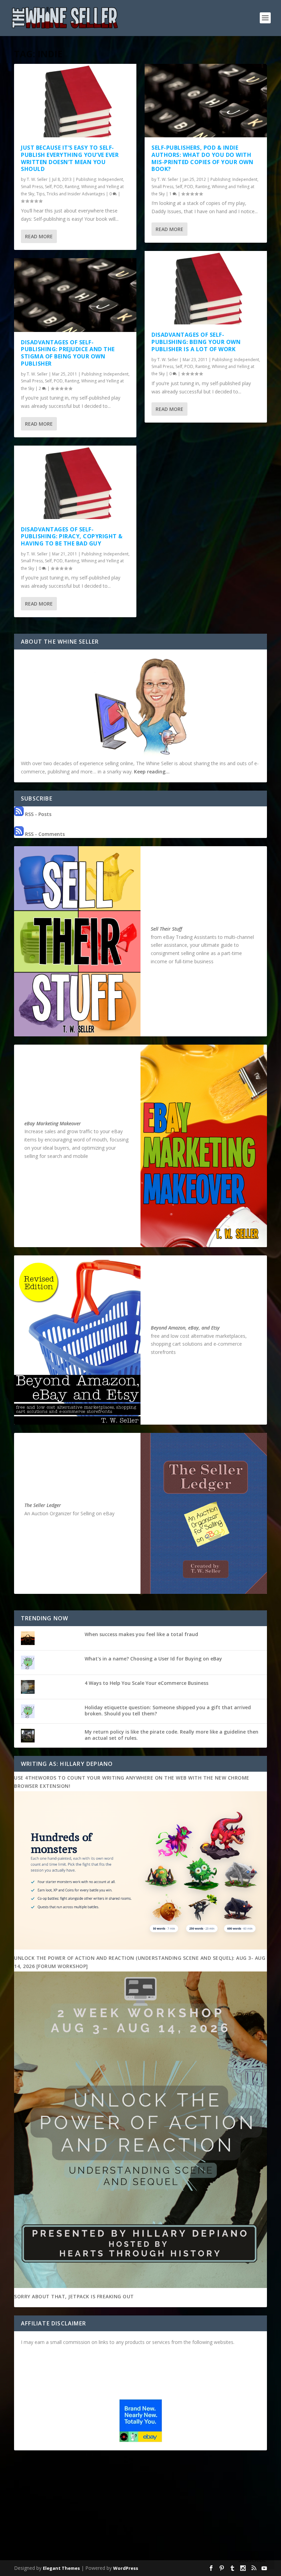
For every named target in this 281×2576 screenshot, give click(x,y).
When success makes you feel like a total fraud (141, 1634)
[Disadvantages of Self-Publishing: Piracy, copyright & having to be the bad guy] (75, 482)
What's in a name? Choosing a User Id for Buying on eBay (153, 1659)
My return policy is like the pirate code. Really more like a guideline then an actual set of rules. (172, 1735)
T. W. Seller (37, 179)
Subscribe (252, 2560)
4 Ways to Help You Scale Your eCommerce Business (146, 1683)
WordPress (126, 2568)
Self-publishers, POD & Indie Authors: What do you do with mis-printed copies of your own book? (202, 158)
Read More (39, 236)
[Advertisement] (140, 2507)
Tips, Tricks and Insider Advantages (71, 194)
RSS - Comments (44, 834)
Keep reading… (152, 772)
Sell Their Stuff (166, 929)
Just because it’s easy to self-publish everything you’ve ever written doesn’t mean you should (70, 158)
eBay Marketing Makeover (53, 1123)
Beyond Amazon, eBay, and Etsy (185, 1328)
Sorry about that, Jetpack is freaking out (74, 2296)
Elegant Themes (61, 2568)
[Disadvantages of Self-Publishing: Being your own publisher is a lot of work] (206, 288)
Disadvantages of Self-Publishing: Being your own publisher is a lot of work (196, 342)
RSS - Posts (38, 814)
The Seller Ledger (43, 1505)
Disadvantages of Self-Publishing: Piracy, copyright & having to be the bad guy (72, 537)
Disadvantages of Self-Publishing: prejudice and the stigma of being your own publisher (68, 353)
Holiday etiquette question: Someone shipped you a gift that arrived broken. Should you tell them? (168, 1710)
